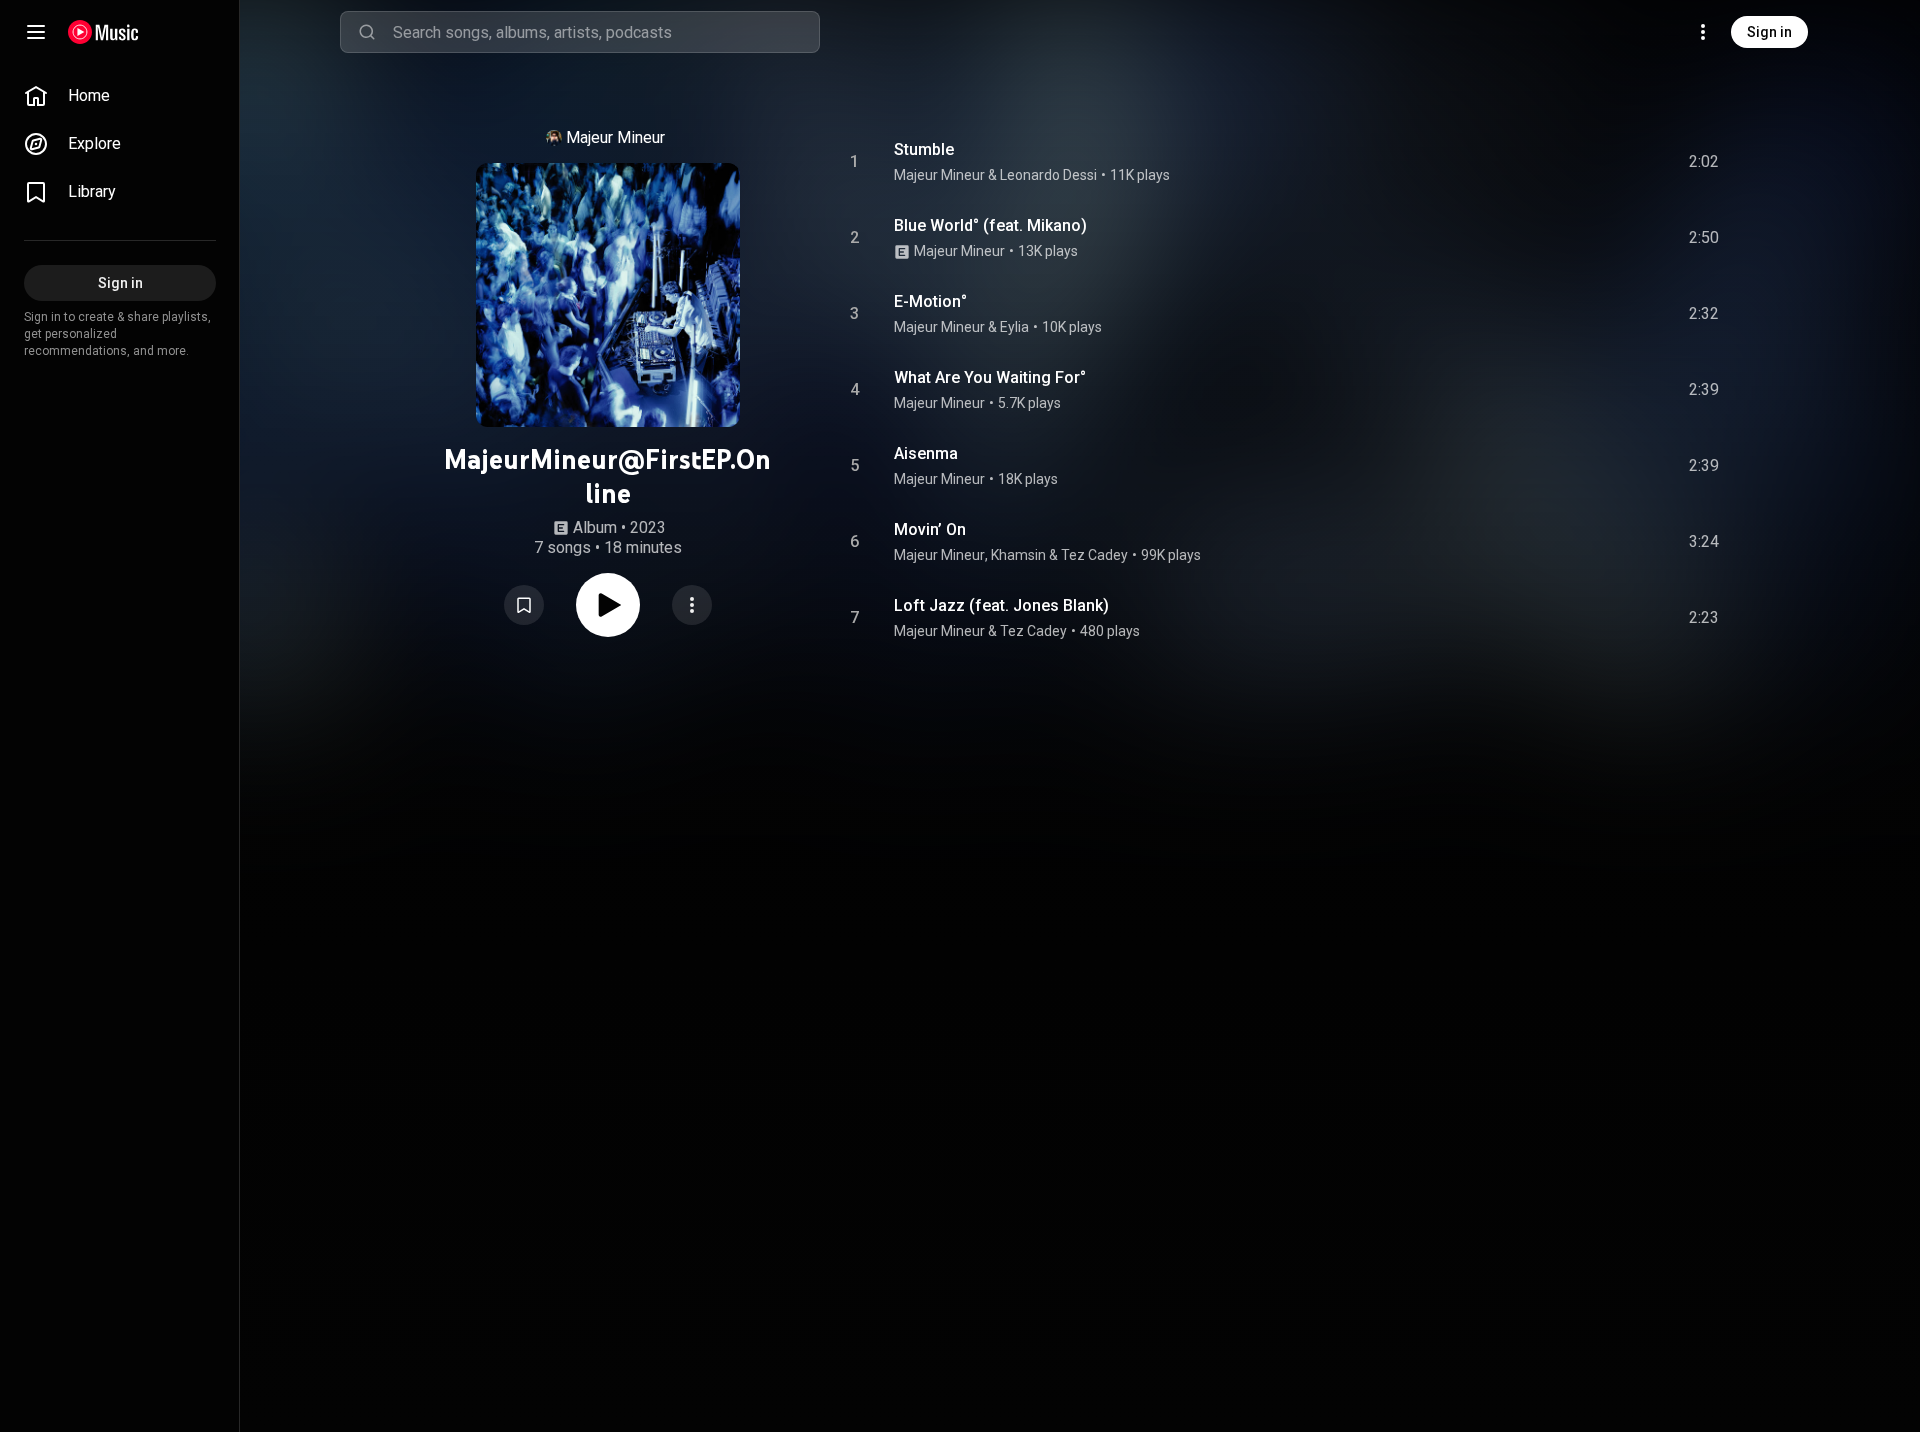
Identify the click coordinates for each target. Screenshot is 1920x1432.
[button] (524, 605)
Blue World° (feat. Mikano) (990, 225)
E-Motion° (930, 301)
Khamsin (1018, 555)
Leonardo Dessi (1048, 175)
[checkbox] (1705, 162)
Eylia (1014, 327)
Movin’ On (930, 529)
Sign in (1769, 32)
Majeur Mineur (615, 137)
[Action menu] (692, 605)
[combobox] (606, 32)
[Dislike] (1591, 162)
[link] (120, 96)
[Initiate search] (367, 32)
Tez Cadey (1094, 555)
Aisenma (926, 453)
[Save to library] (524, 605)
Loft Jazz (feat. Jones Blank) (1001, 605)
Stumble (924, 149)
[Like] (1553, 162)
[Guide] (36, 32)
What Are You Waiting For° (990, 377)
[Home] (103, 32)
